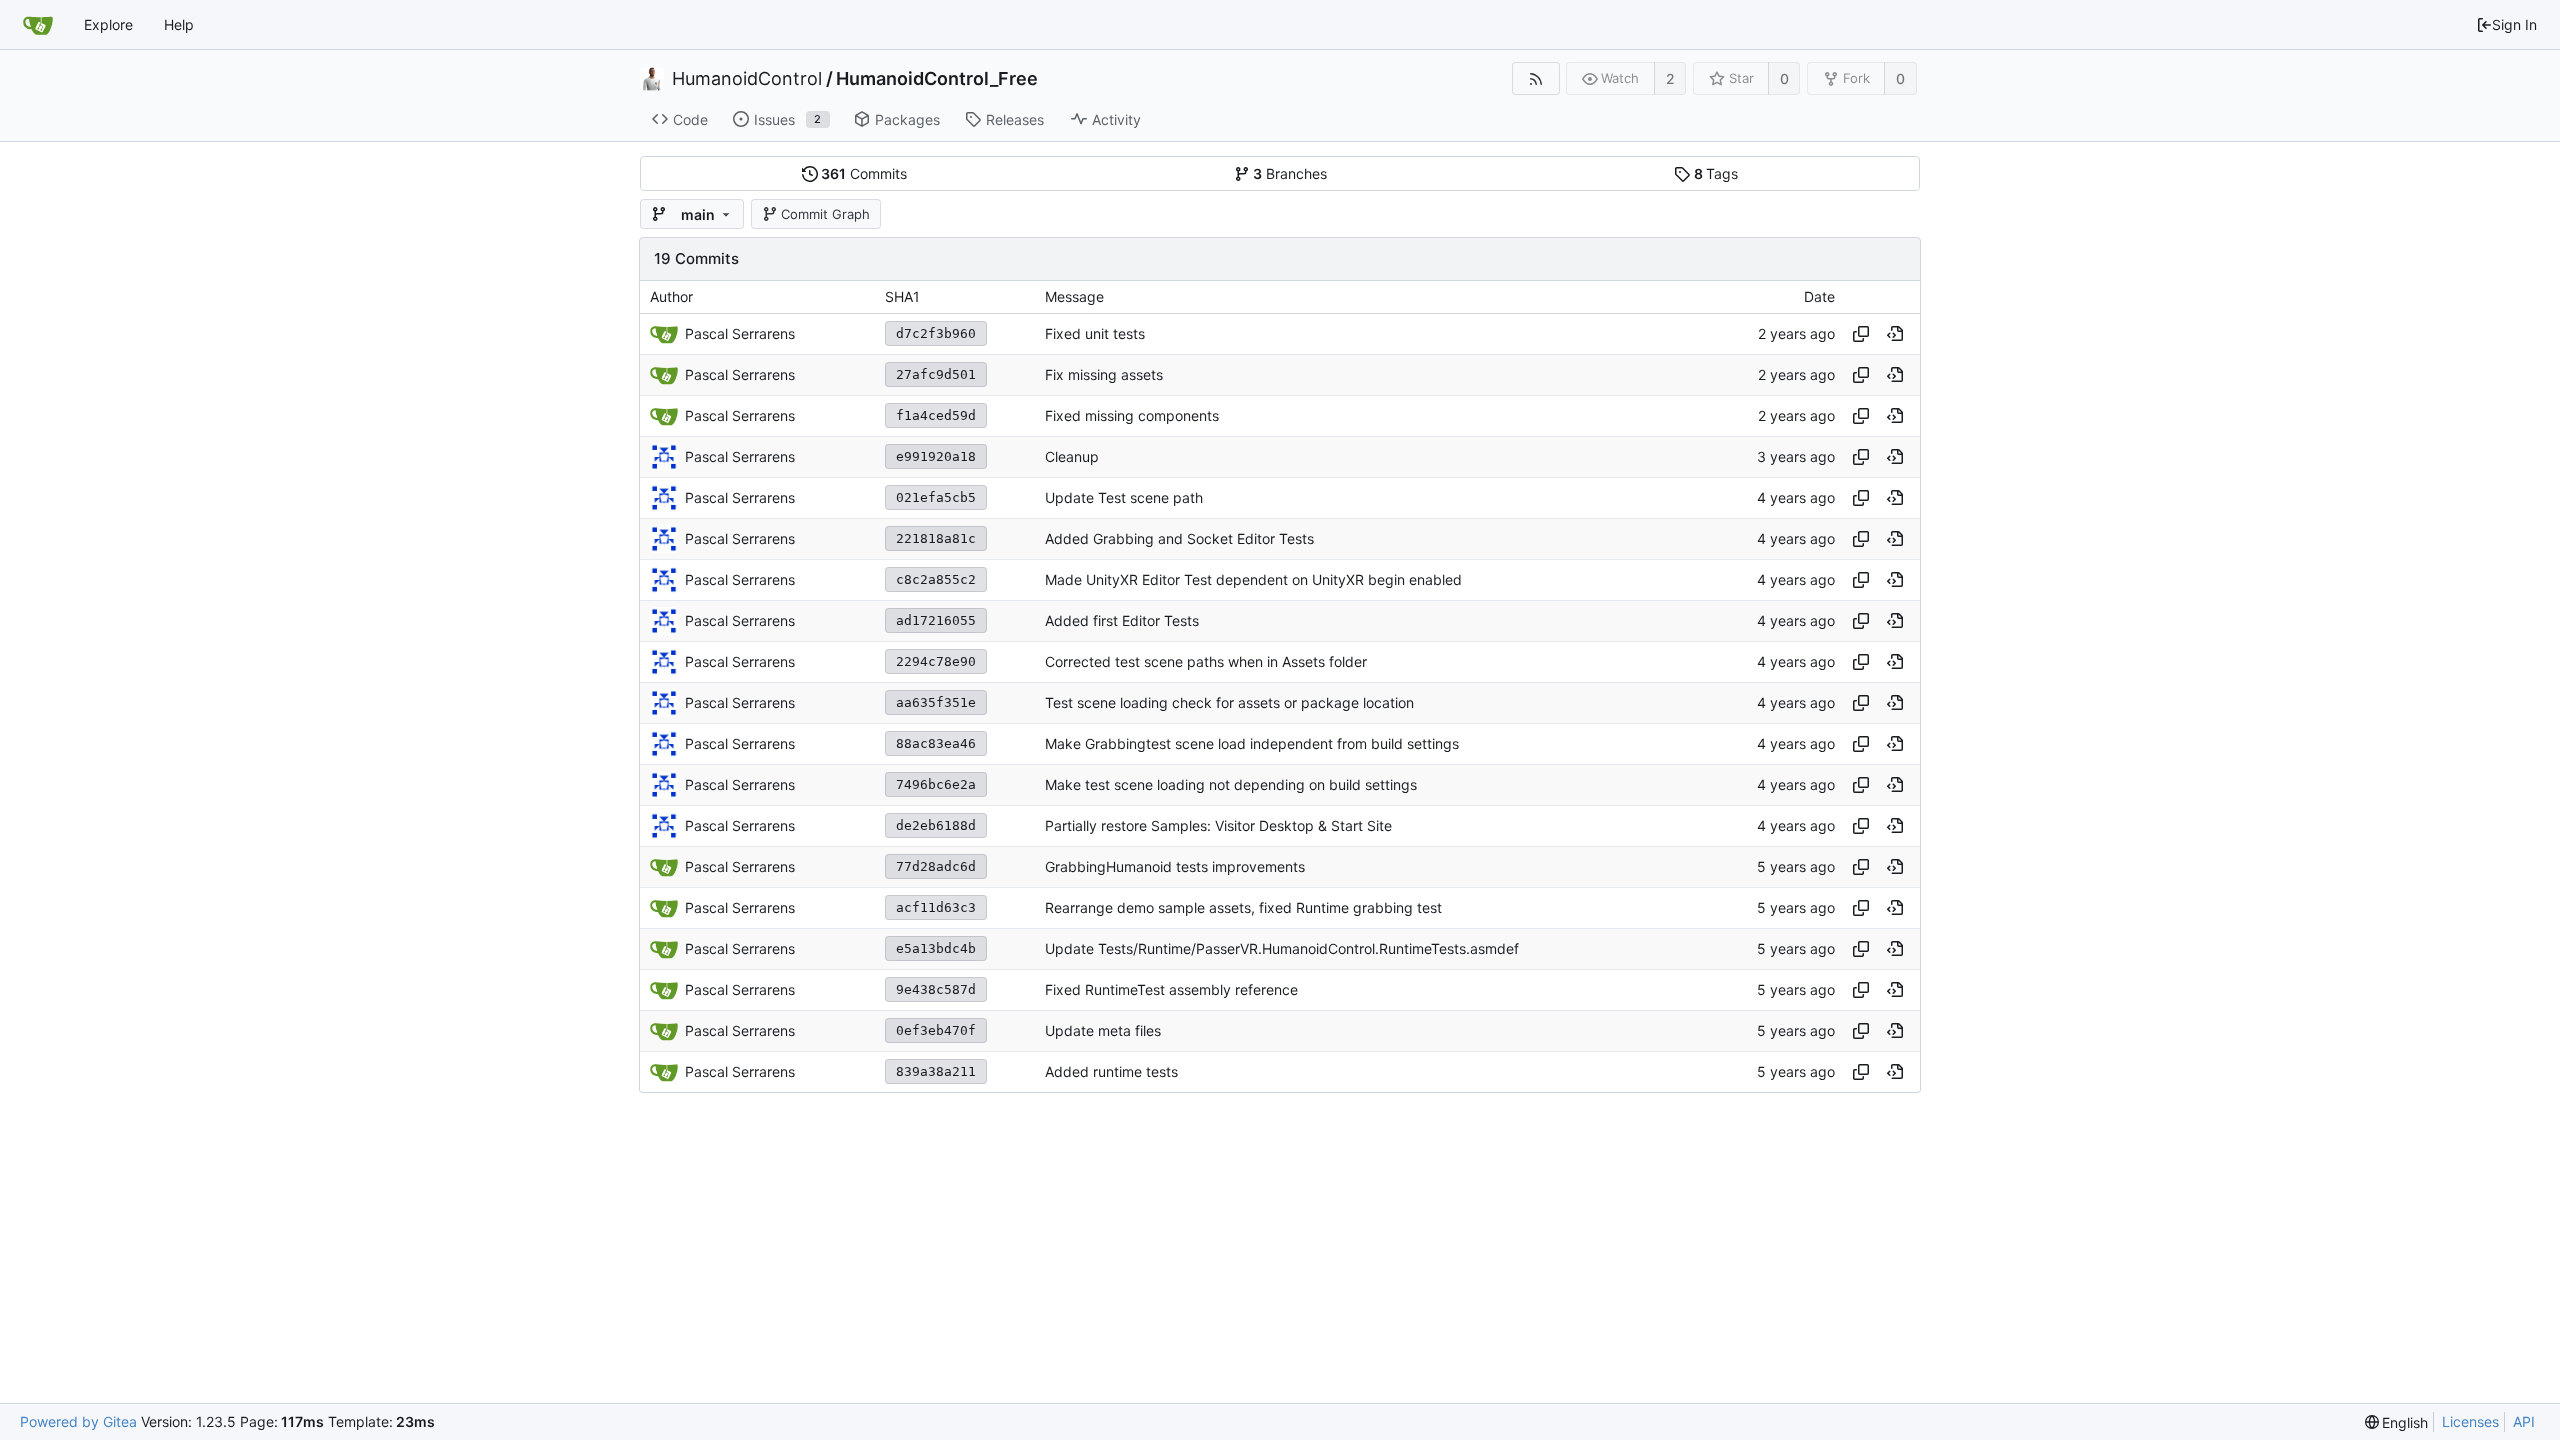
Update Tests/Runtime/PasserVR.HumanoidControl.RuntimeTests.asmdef (1282, 948)
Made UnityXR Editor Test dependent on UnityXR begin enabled (1253, 579)
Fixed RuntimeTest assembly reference (1171, 989)
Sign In (2514, 24)
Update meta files (1103, 1030)
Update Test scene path (1124, 497)
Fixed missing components (1132, 415)
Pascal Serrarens (740, 456)
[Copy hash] (1861, 334)
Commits (864, 173)
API (2524, 1421)
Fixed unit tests (1095, 333)
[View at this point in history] (1895, 334)
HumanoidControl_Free (937, 79)
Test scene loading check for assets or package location (1229, 702)
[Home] (38, 25)
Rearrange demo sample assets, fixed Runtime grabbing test (1243, 907)
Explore (108, 24)
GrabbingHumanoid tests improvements (1175, 866)
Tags (1716, 173)
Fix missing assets (1104, 374)
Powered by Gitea (78, 1421)
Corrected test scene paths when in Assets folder (1206, 661)
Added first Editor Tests (1122, 620)
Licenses (2470, 1421)
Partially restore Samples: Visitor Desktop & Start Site (1218, 825)
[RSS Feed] (1535, 78)
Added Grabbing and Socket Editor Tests (1179, 538)
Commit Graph (825, 214)
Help (179, 24)
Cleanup (1072, 456)
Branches (1290, 173)
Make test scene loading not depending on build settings (1231, 784)
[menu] (2397, 1422)
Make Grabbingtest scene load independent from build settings (1252, 743)
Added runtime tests (1111, 1071)
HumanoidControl (747, 79)
